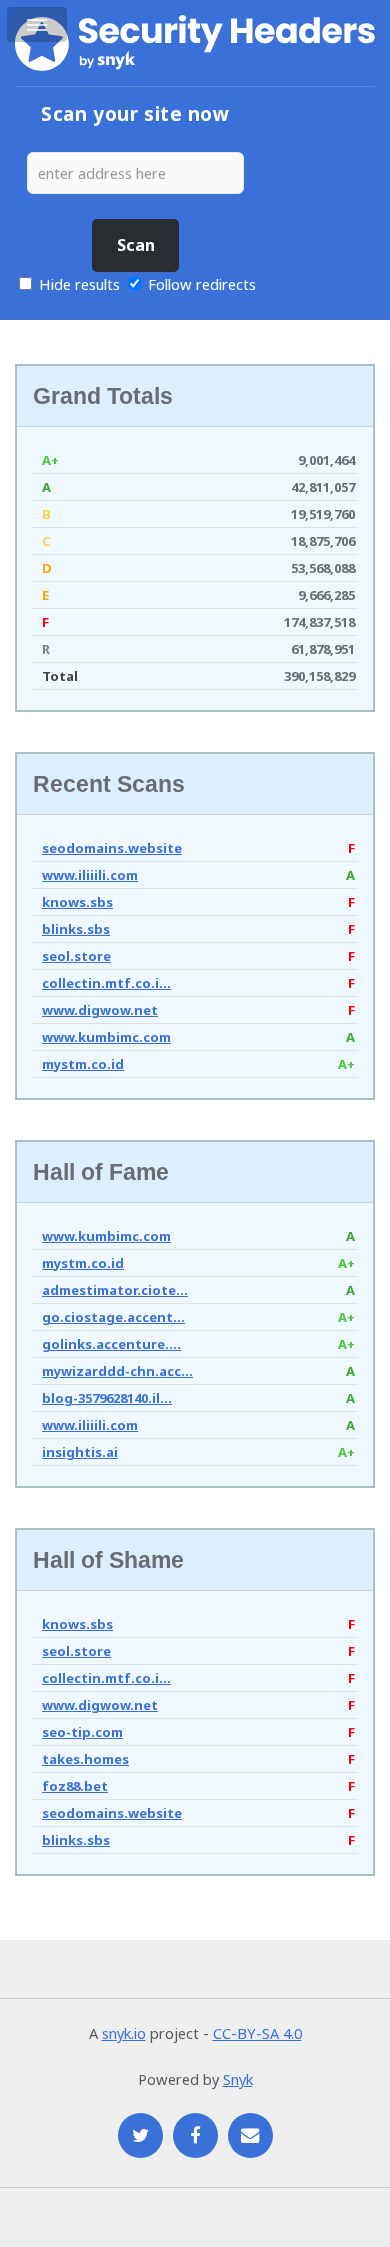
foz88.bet (75, 1786)
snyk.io (124, 2033)
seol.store (76, 956)
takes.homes (85, 1759)
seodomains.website (112, 848)
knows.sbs (77, 902)
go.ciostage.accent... (113, 1317)
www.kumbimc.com (106, 1037)
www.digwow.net (100, 1010)
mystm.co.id (83, 1064)
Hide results (77, 284)
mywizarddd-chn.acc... (117, 1371)
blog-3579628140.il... (107, 1398)
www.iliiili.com (90, 875)
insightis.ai (80, 1452)
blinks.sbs (76, 929)
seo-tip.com (82, 1732)
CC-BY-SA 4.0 (257, 2033)
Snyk (238, 2079)
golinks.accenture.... (111, 1344)
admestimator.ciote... (115, 1290)
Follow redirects (202, 284)
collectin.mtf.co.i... (106, 983)
